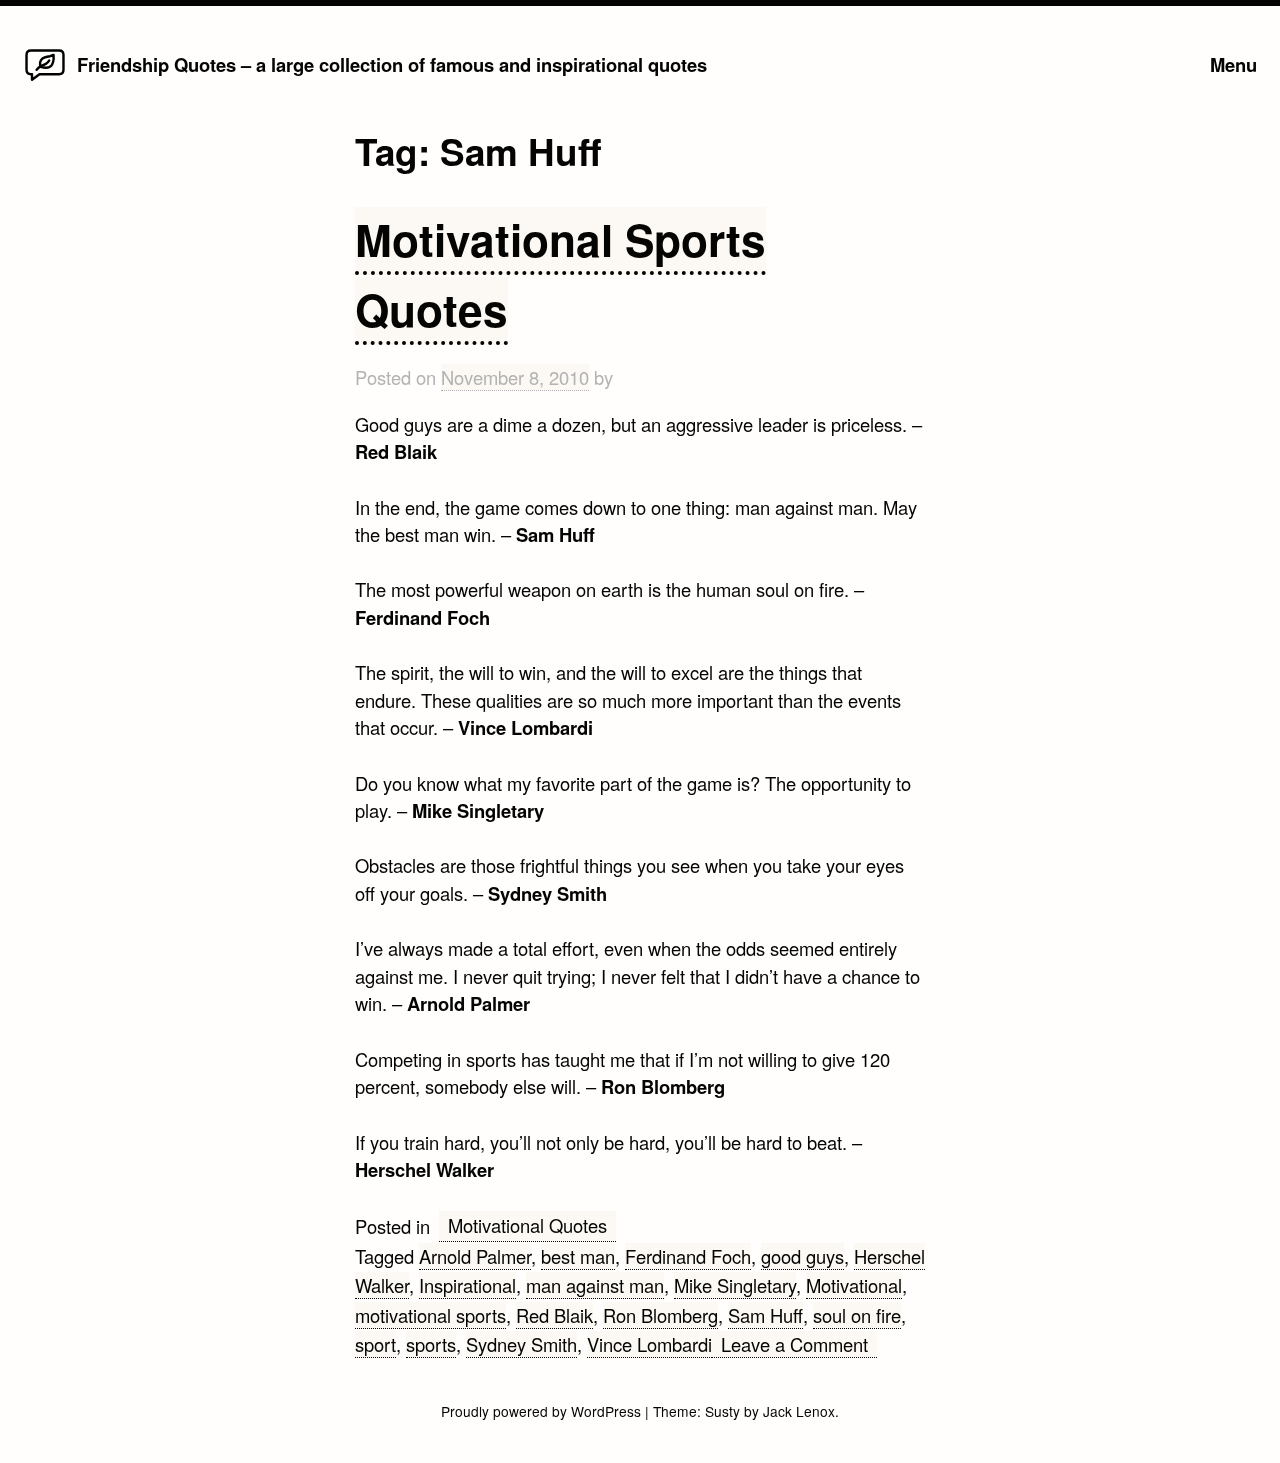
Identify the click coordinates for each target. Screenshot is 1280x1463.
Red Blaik (554, 1315)
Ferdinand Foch (688, 1256)
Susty (722, 1411)
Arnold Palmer (475, 1256)
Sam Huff (765, 1315)
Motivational (854, 1285)
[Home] (45, 79)
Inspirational (467, 1285)
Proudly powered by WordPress (543, 1411)
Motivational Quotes (527, 1225)
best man (578, 1256)
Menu (1233, 64)
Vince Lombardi (649, 1344)
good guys (802, 1256)
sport (375, 1344)
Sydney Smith (521, 1344)
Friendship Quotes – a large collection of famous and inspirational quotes (392, 64)
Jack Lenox (799, 1411)
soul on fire (857, 1315)
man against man (595, 1285)
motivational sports (430, 1315)
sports (431, 1344)
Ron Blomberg (660, 1315)
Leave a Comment (799, 1344)
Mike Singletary (735, 1285)
